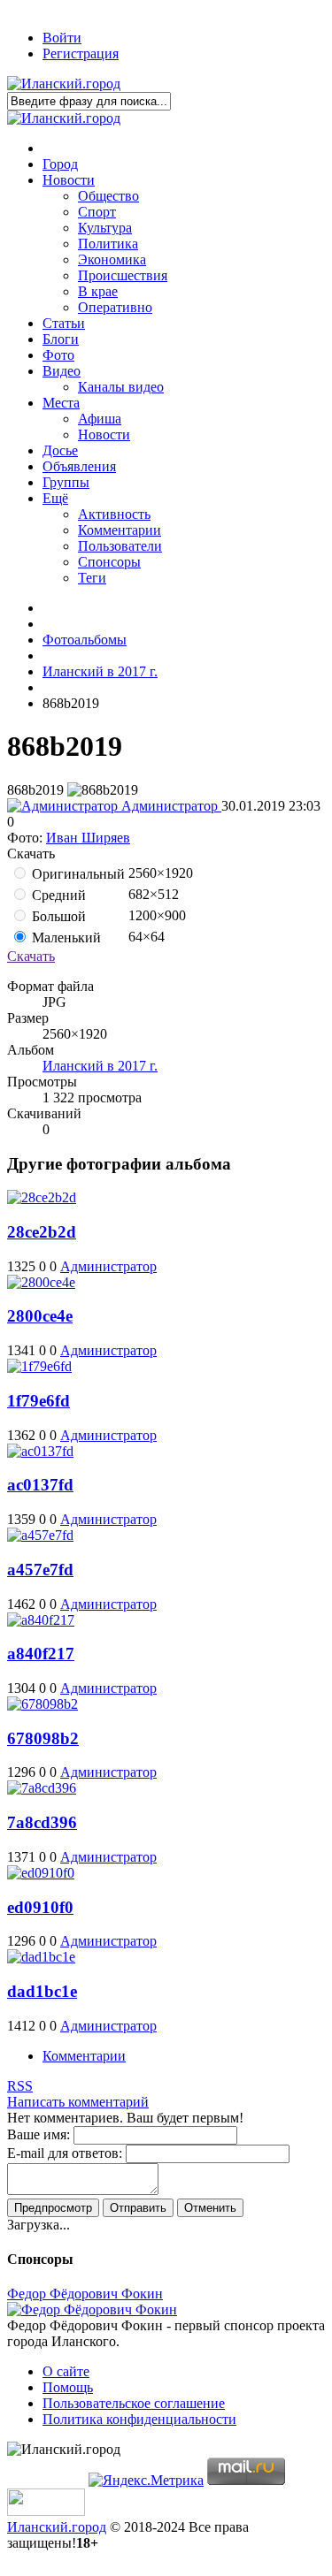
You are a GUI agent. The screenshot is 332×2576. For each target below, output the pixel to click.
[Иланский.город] (64, 84)
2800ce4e (40, 1316)
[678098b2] (42, 1704)
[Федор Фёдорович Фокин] (92, 2309)
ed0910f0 (40, 1907)
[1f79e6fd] (39, 1366)
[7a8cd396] (42, 1788)
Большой (57, 916)
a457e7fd (40, 1570)
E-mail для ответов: (65, 2153)
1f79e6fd (39, 1401)
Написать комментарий (78, 2102)
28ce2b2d (42, 1232)
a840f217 (41, 1654)
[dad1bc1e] (41, 1957)
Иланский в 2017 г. (100, 1066)
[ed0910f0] (41, 1873)
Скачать (31, 956)
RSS (20, 2086)
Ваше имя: (39, 2134)
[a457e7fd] (40, 1535)
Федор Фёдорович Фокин (85, 2294)
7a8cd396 (42, 1822)
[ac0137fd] (40, 1451)
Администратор (170, 806)
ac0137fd (40, 1485)
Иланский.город (57, 2527)
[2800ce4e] (41, 1282)
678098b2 (43, 1738)
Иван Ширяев (88, 838)
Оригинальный (77, 874)
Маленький (65, 937)
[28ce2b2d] (42, 1197)
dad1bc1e (42, 1991)
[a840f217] (41, 1620)
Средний (57, 895)
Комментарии (84, 2056)
